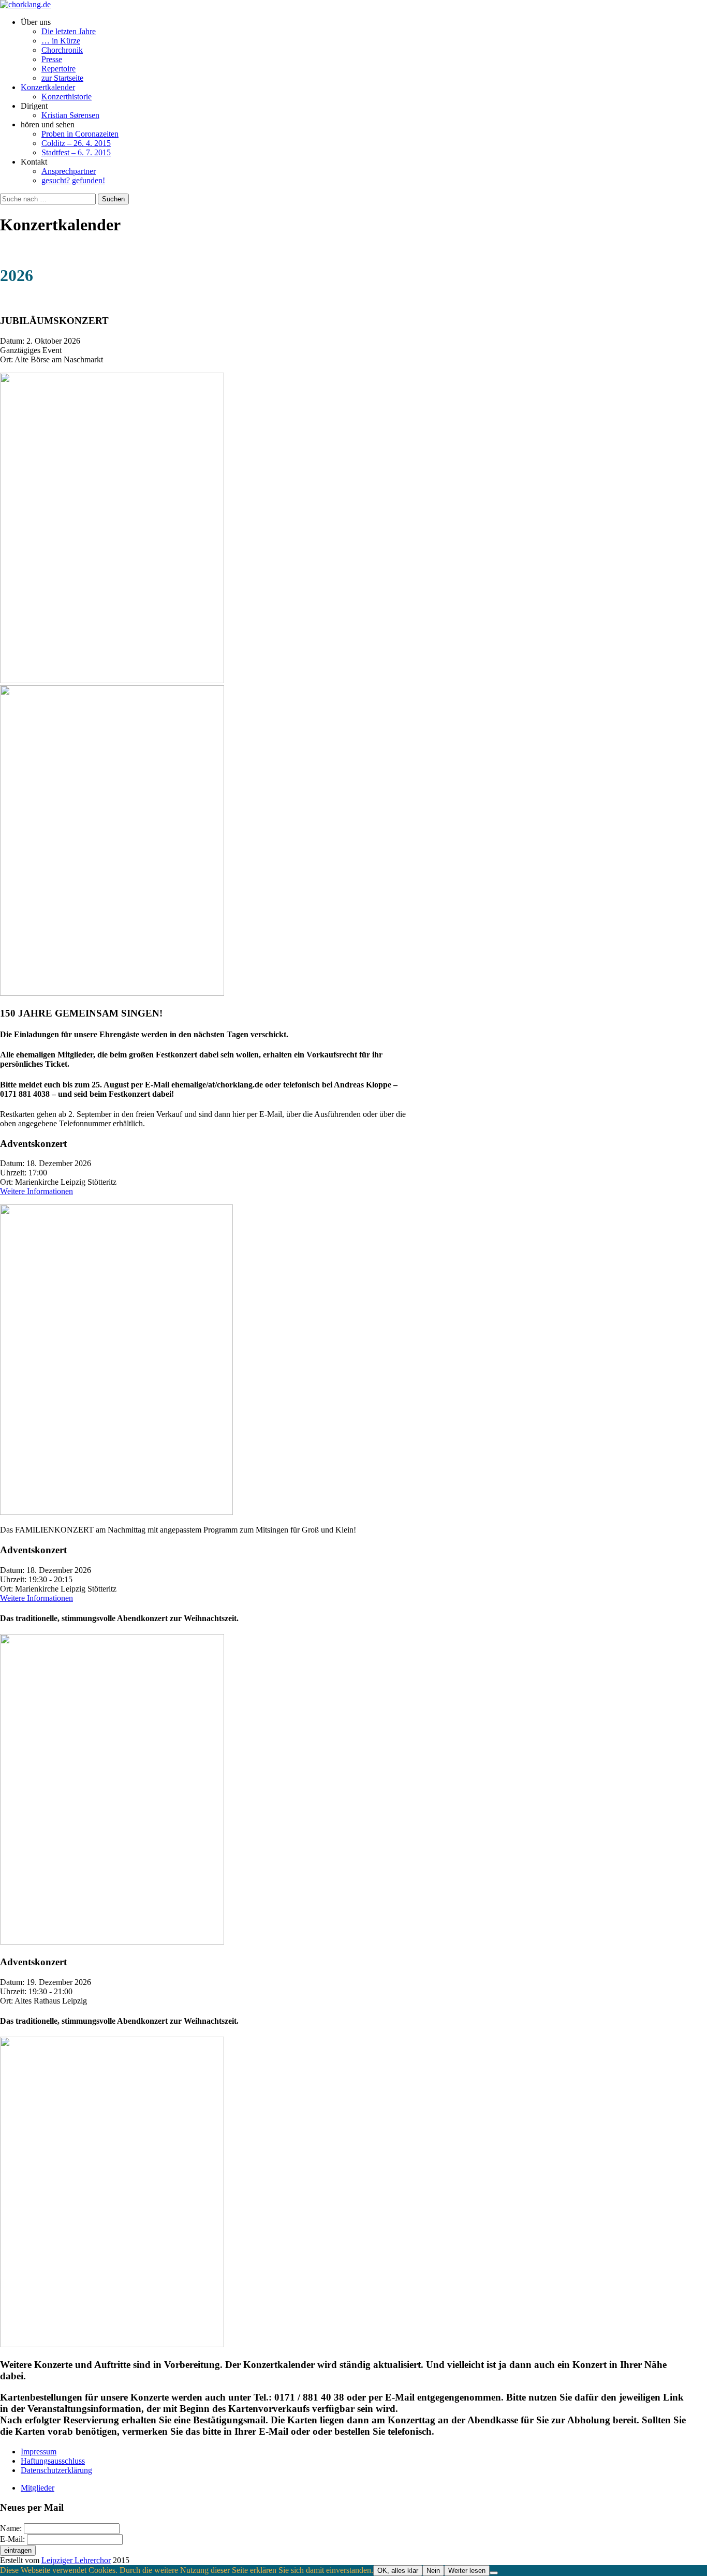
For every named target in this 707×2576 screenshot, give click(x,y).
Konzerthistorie (67, 97)
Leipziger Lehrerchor (76, 2560)
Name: (12, 2528)
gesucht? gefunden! (73, 180)
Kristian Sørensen (70, 115)
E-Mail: (13, 2539)
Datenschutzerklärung (56, 2470)
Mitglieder (38, 2488)
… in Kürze (61, 41)
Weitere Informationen (36, 1191)
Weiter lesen (467, 2571)
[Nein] (494, 2573)
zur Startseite (62, 78)
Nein (433, 2571)
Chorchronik (62, 50)
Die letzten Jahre (69, 31)
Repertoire (58, 69)
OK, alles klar (398, 2571)
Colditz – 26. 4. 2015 (76, 143)
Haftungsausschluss (53, 2461)
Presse (52, 59)
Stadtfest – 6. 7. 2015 (76, 152)
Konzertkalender (48, 87)
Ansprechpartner (69, 171)
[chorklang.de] (25, 4)
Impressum (39, 2452)
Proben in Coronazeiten (80, 134)
